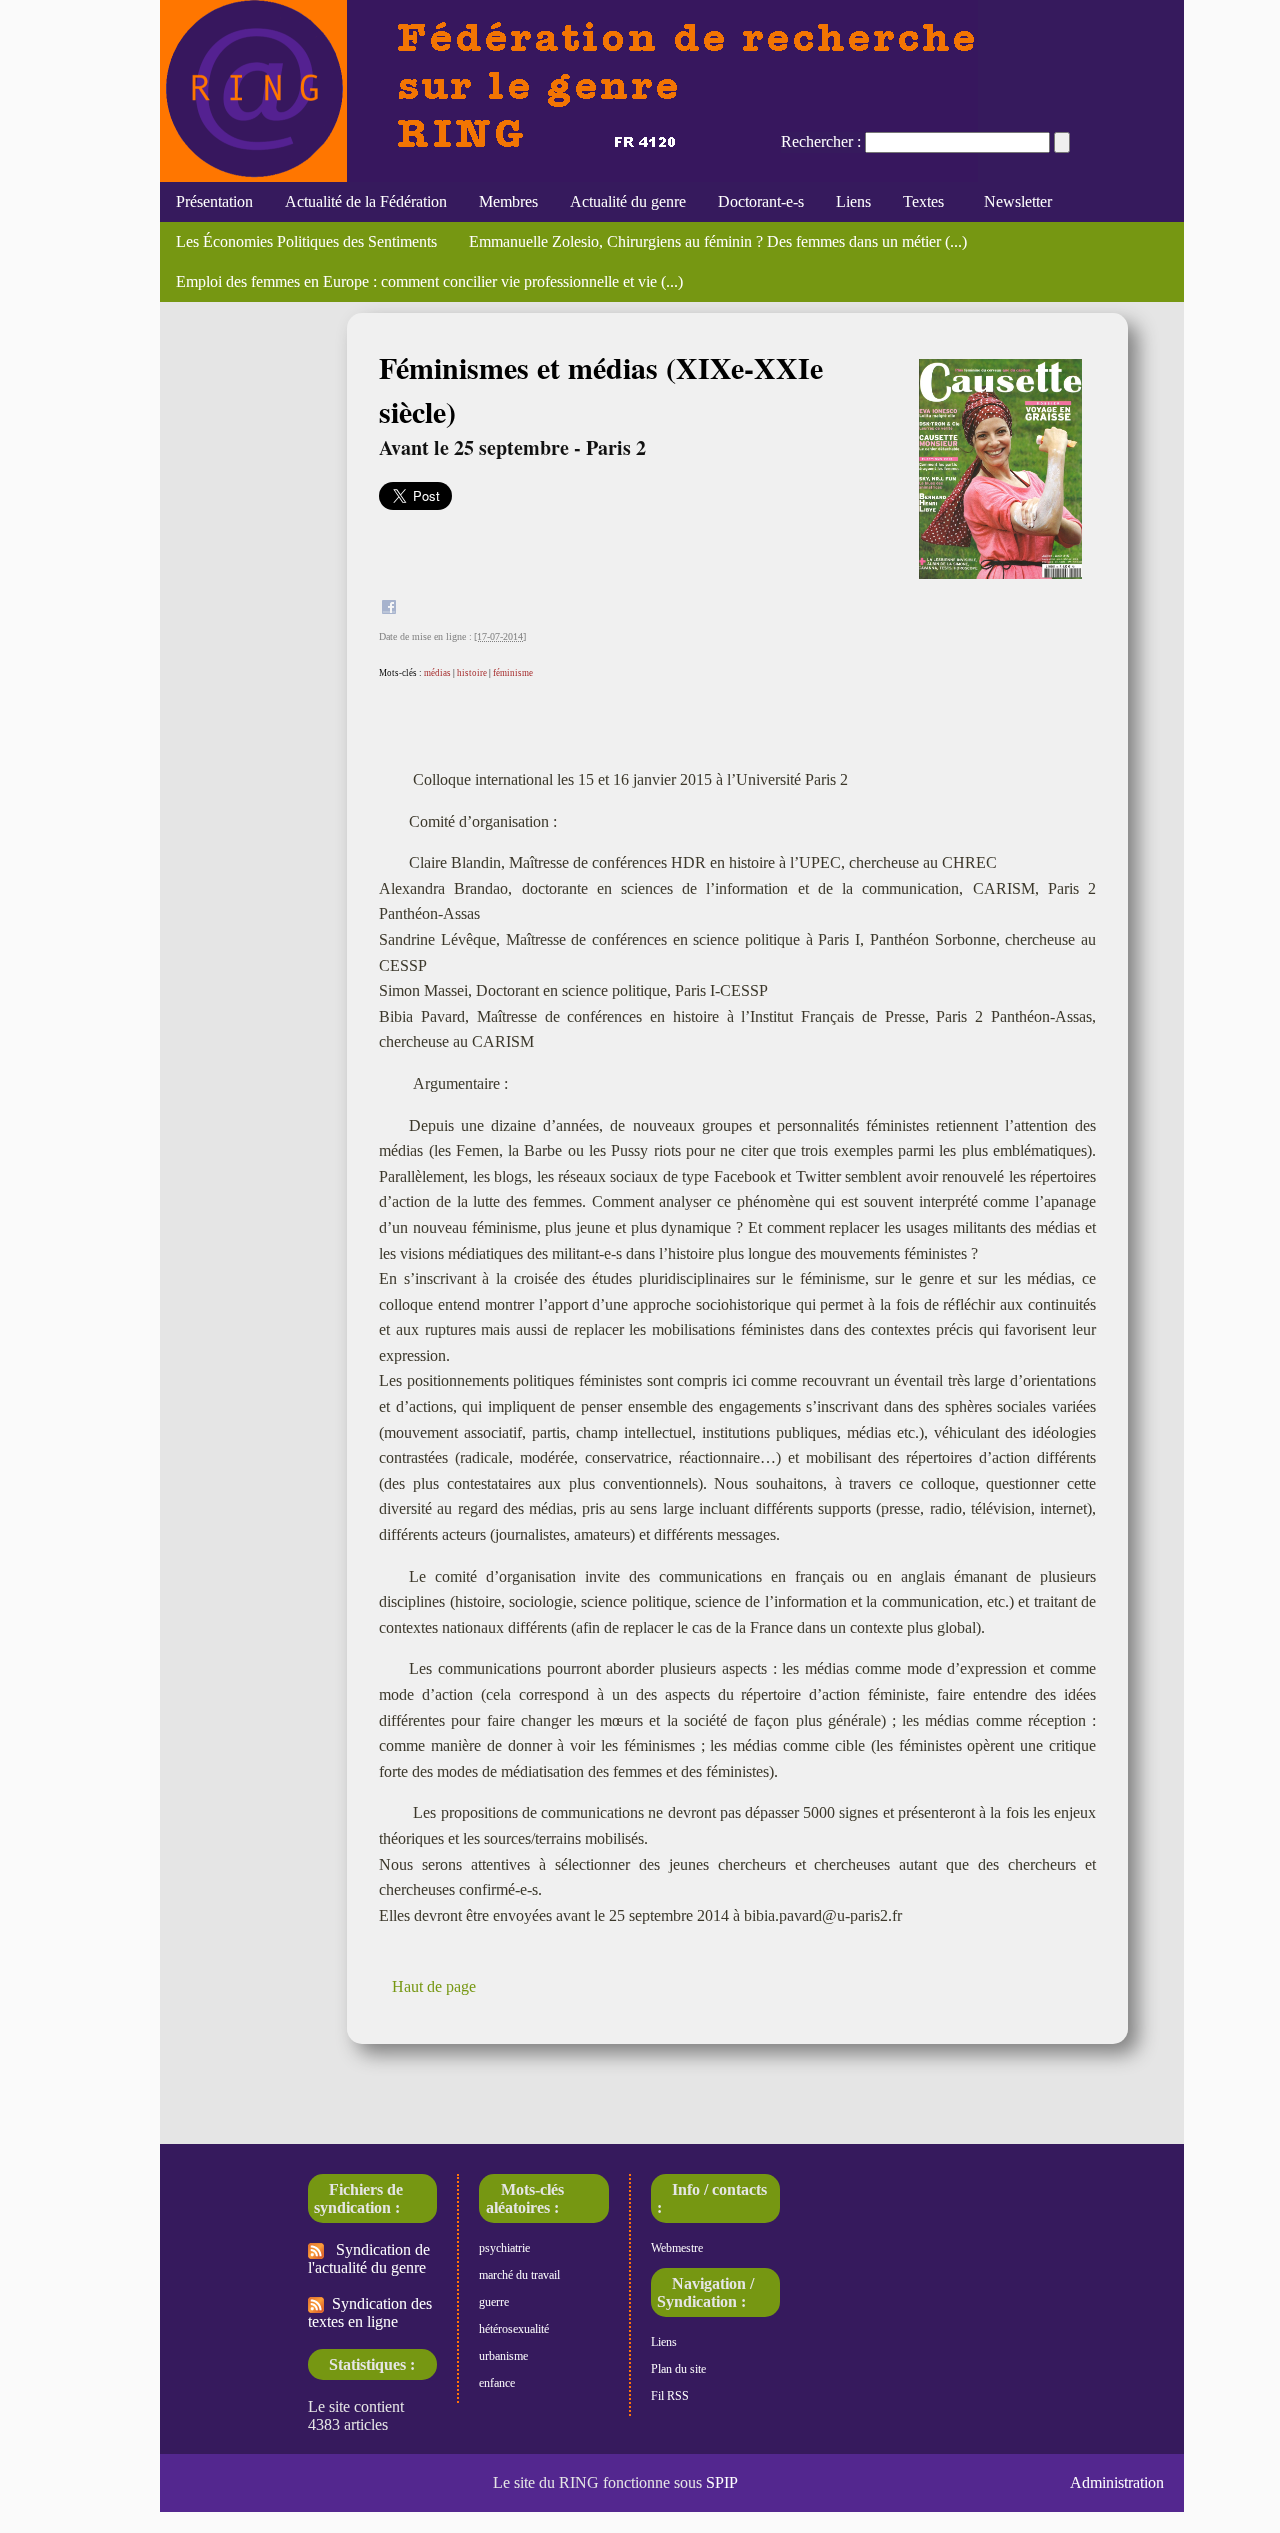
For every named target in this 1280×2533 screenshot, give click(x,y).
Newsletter (1014, 201)
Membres (508, 201)
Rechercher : (821, 141)
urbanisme (503, 2356)
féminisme (513, 673)
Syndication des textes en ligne (370, 2312)
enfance (497, 2383)
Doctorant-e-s (761, 201)
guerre (494, 2302)
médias (437, 673)
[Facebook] (389, 609)
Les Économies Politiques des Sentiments (306, 241)
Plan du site (678, 2369)
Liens (853, 201)
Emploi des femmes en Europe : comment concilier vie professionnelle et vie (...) (429, 281)
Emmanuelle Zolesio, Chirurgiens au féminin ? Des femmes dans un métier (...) (718, 241)
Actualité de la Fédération (366, 201)
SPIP (722, 2482)
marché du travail (519, 2275)
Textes (923, 201)
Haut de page (434, 1986)
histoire (472, 673)
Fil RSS (670, 2396)
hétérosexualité (514, 2329)
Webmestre (677, 2248)
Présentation (214, 201)
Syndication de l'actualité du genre (369, 2258)
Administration (1117, 2482)
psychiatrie (504, 2248)
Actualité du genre (628, 201)
